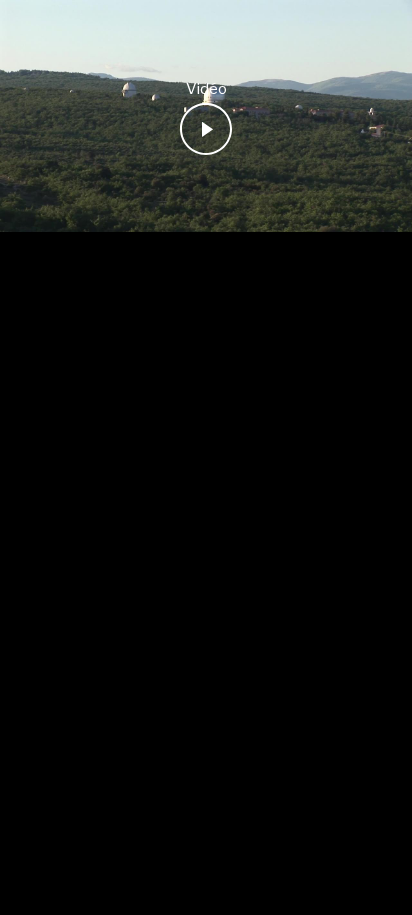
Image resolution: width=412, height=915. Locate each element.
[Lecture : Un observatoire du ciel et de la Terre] (206, 129)
